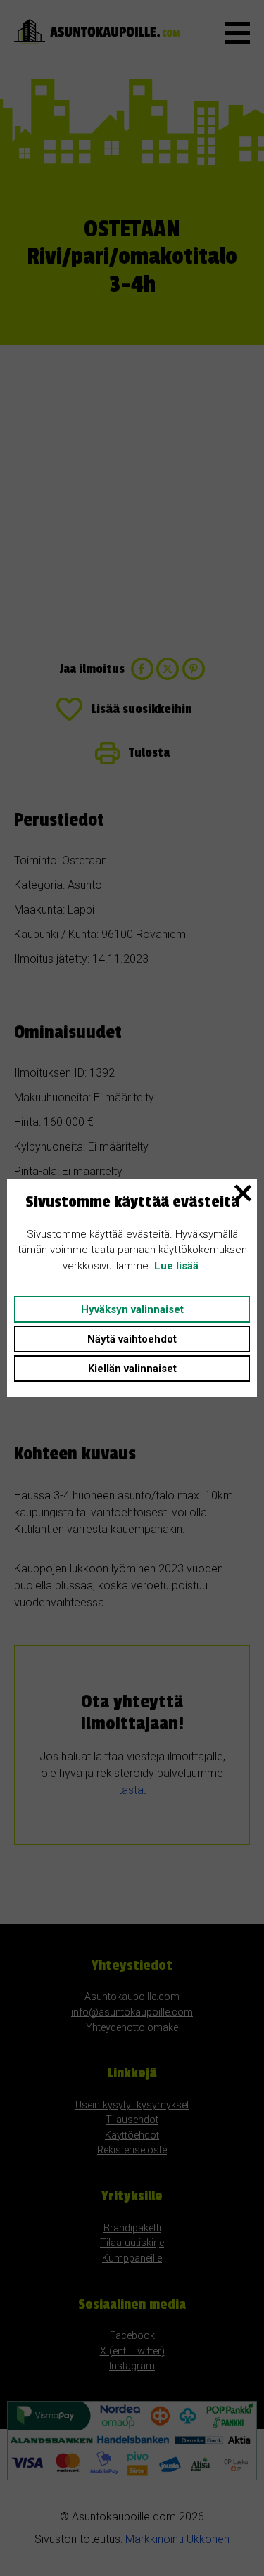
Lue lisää (176, 1266)
